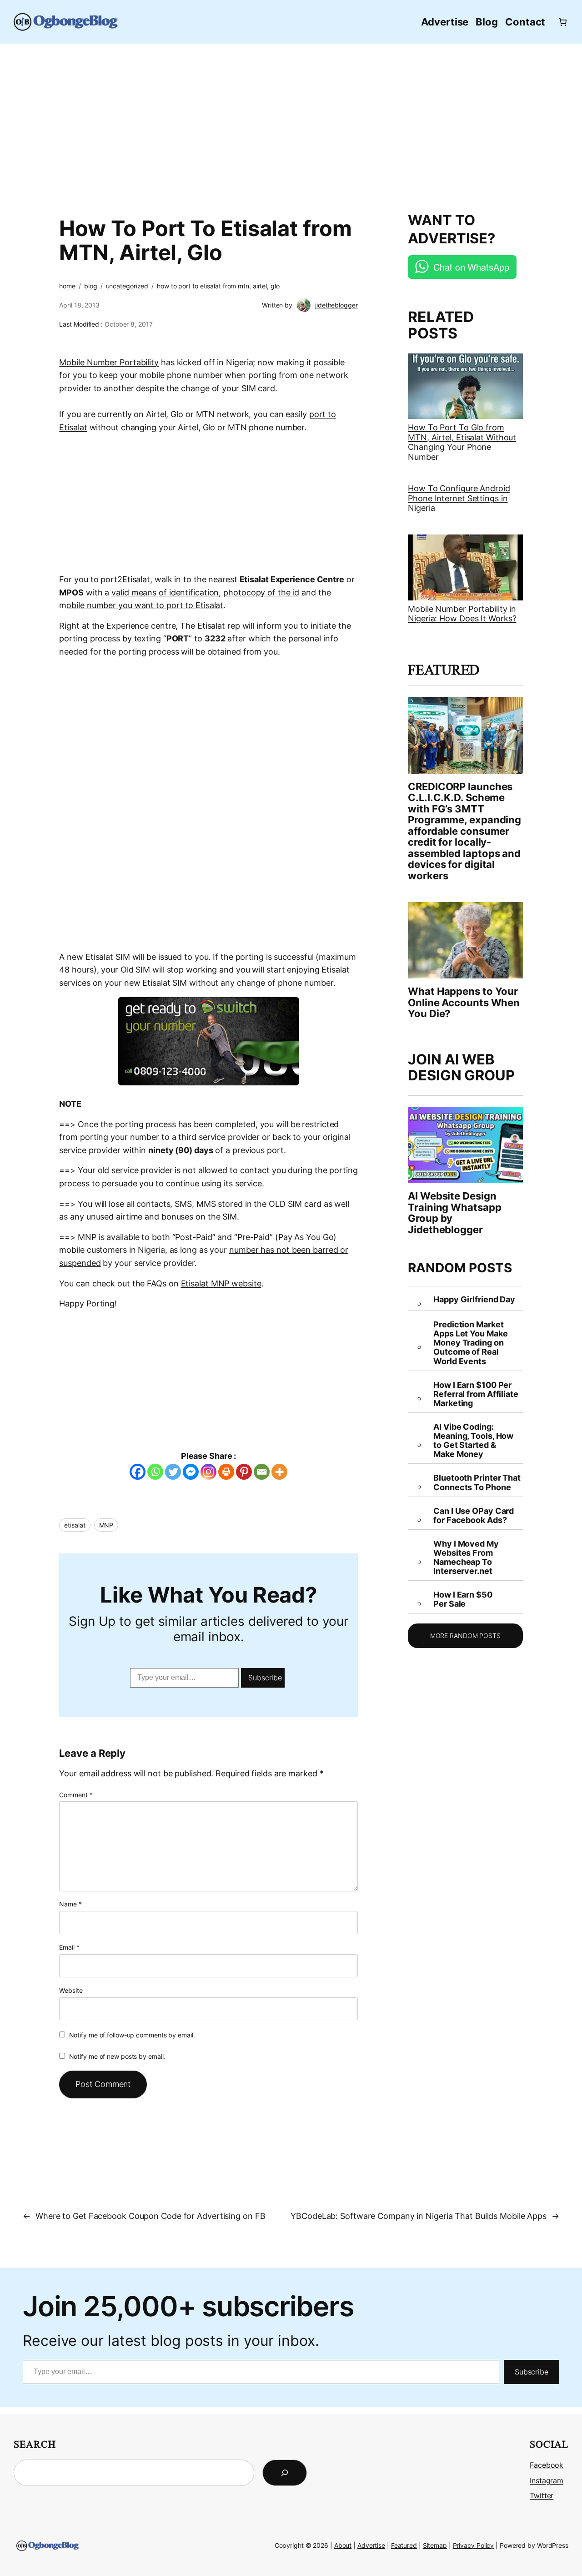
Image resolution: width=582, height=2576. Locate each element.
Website (71, 1990)
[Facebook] (138, 1472)
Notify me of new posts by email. (117, 2056)
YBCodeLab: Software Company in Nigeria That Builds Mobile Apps (419, 2216)
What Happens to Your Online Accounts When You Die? (464, 1002)
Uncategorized (127, 286)
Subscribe (265, 1678)
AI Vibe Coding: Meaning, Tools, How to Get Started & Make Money (473, 1441)
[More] (279, 1472)
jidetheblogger (336, 305)
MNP (106, 1525)
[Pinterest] (244, 1472)
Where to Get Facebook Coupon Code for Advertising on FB (151, 2216)
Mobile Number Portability (109, 362)
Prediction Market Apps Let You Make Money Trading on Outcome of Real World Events (470, 1343)
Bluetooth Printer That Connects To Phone (477, 1482)
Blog (91, 286)
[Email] (262, 1472)
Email (69, 1947)
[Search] (285, 2473)
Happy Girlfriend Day (474, 1300)
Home (67, 286)
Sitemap (435, 2545)
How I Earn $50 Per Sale (463, 1599)
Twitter (542, 2496)
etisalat (75, 1525)
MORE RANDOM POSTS (465, 1636)
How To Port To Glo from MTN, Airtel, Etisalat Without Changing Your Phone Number (462, 442)
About (343, 2545)
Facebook (547, 2465)
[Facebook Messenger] (191, 1472)
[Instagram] (208, 1472)
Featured (404, 2545)
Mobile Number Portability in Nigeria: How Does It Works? (462, 614)
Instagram (547, 2481)
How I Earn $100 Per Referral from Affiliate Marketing (476, 1394)
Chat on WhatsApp (471, 267)
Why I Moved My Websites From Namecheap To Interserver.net (466, 1558)
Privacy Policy (474, 2545)
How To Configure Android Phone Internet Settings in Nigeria (459, 498)
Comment (76, 1795)
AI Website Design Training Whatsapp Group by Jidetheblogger (454, 1213)
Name (70, 1904)
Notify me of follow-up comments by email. (132, 2035)
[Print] (226, 1472)
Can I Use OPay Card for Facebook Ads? (474, 1516)
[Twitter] (173, 1472)
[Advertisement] (291, 123)
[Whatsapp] (155, 1472)
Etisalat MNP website (221, 1283)
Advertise (371, 2545)
